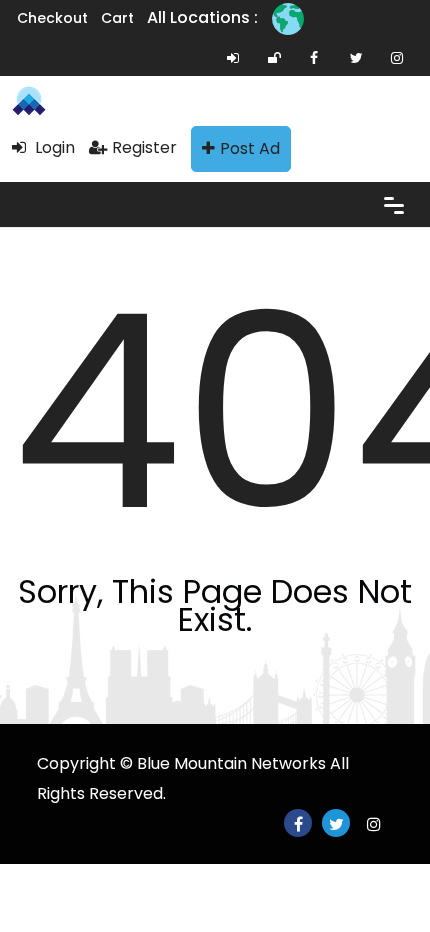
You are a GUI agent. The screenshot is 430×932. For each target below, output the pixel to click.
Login (53, 147)
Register (144, 147)
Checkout (52, 18)
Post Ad (250, 148)
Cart (117, 18)
